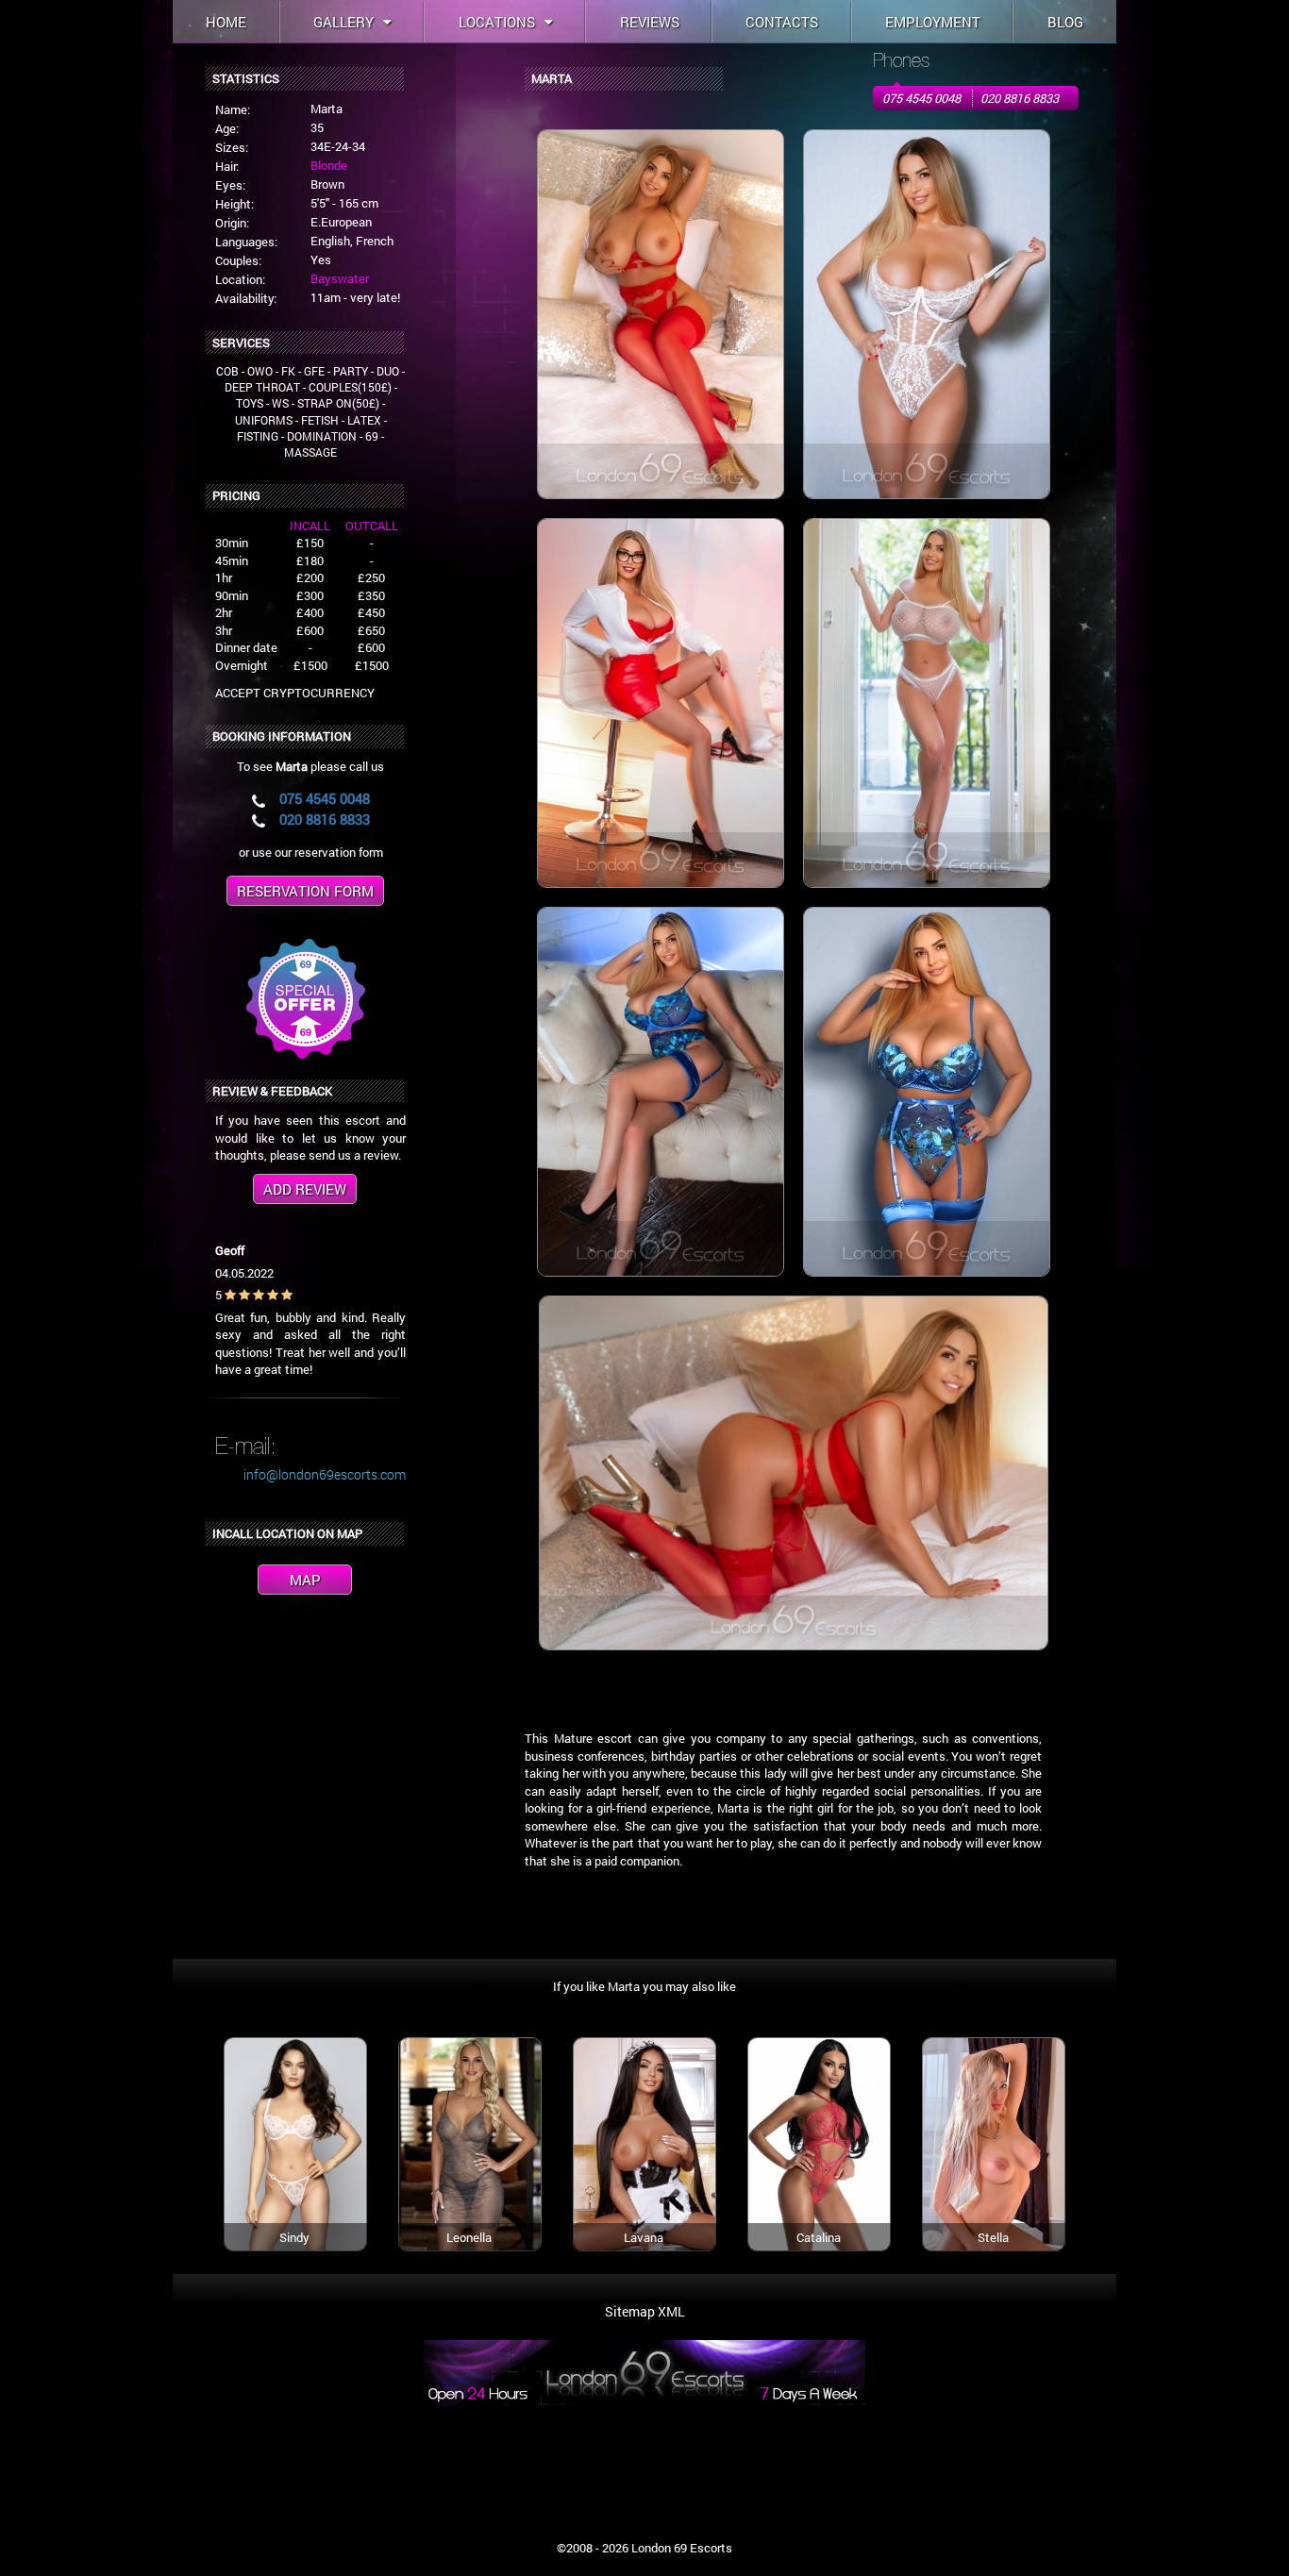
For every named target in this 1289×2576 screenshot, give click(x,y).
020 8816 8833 (1020, 98)
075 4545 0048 (921, 98)
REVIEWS (650, 22)
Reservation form (305, 891)
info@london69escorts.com (325, 1474)
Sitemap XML (645, 2311)
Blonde (329, 165)
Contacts (782, 22)
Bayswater (340, 278)
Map (305, 1580)
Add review (305, 1189)
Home (226, 22)
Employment (933, 22)
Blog (1065, 22)
